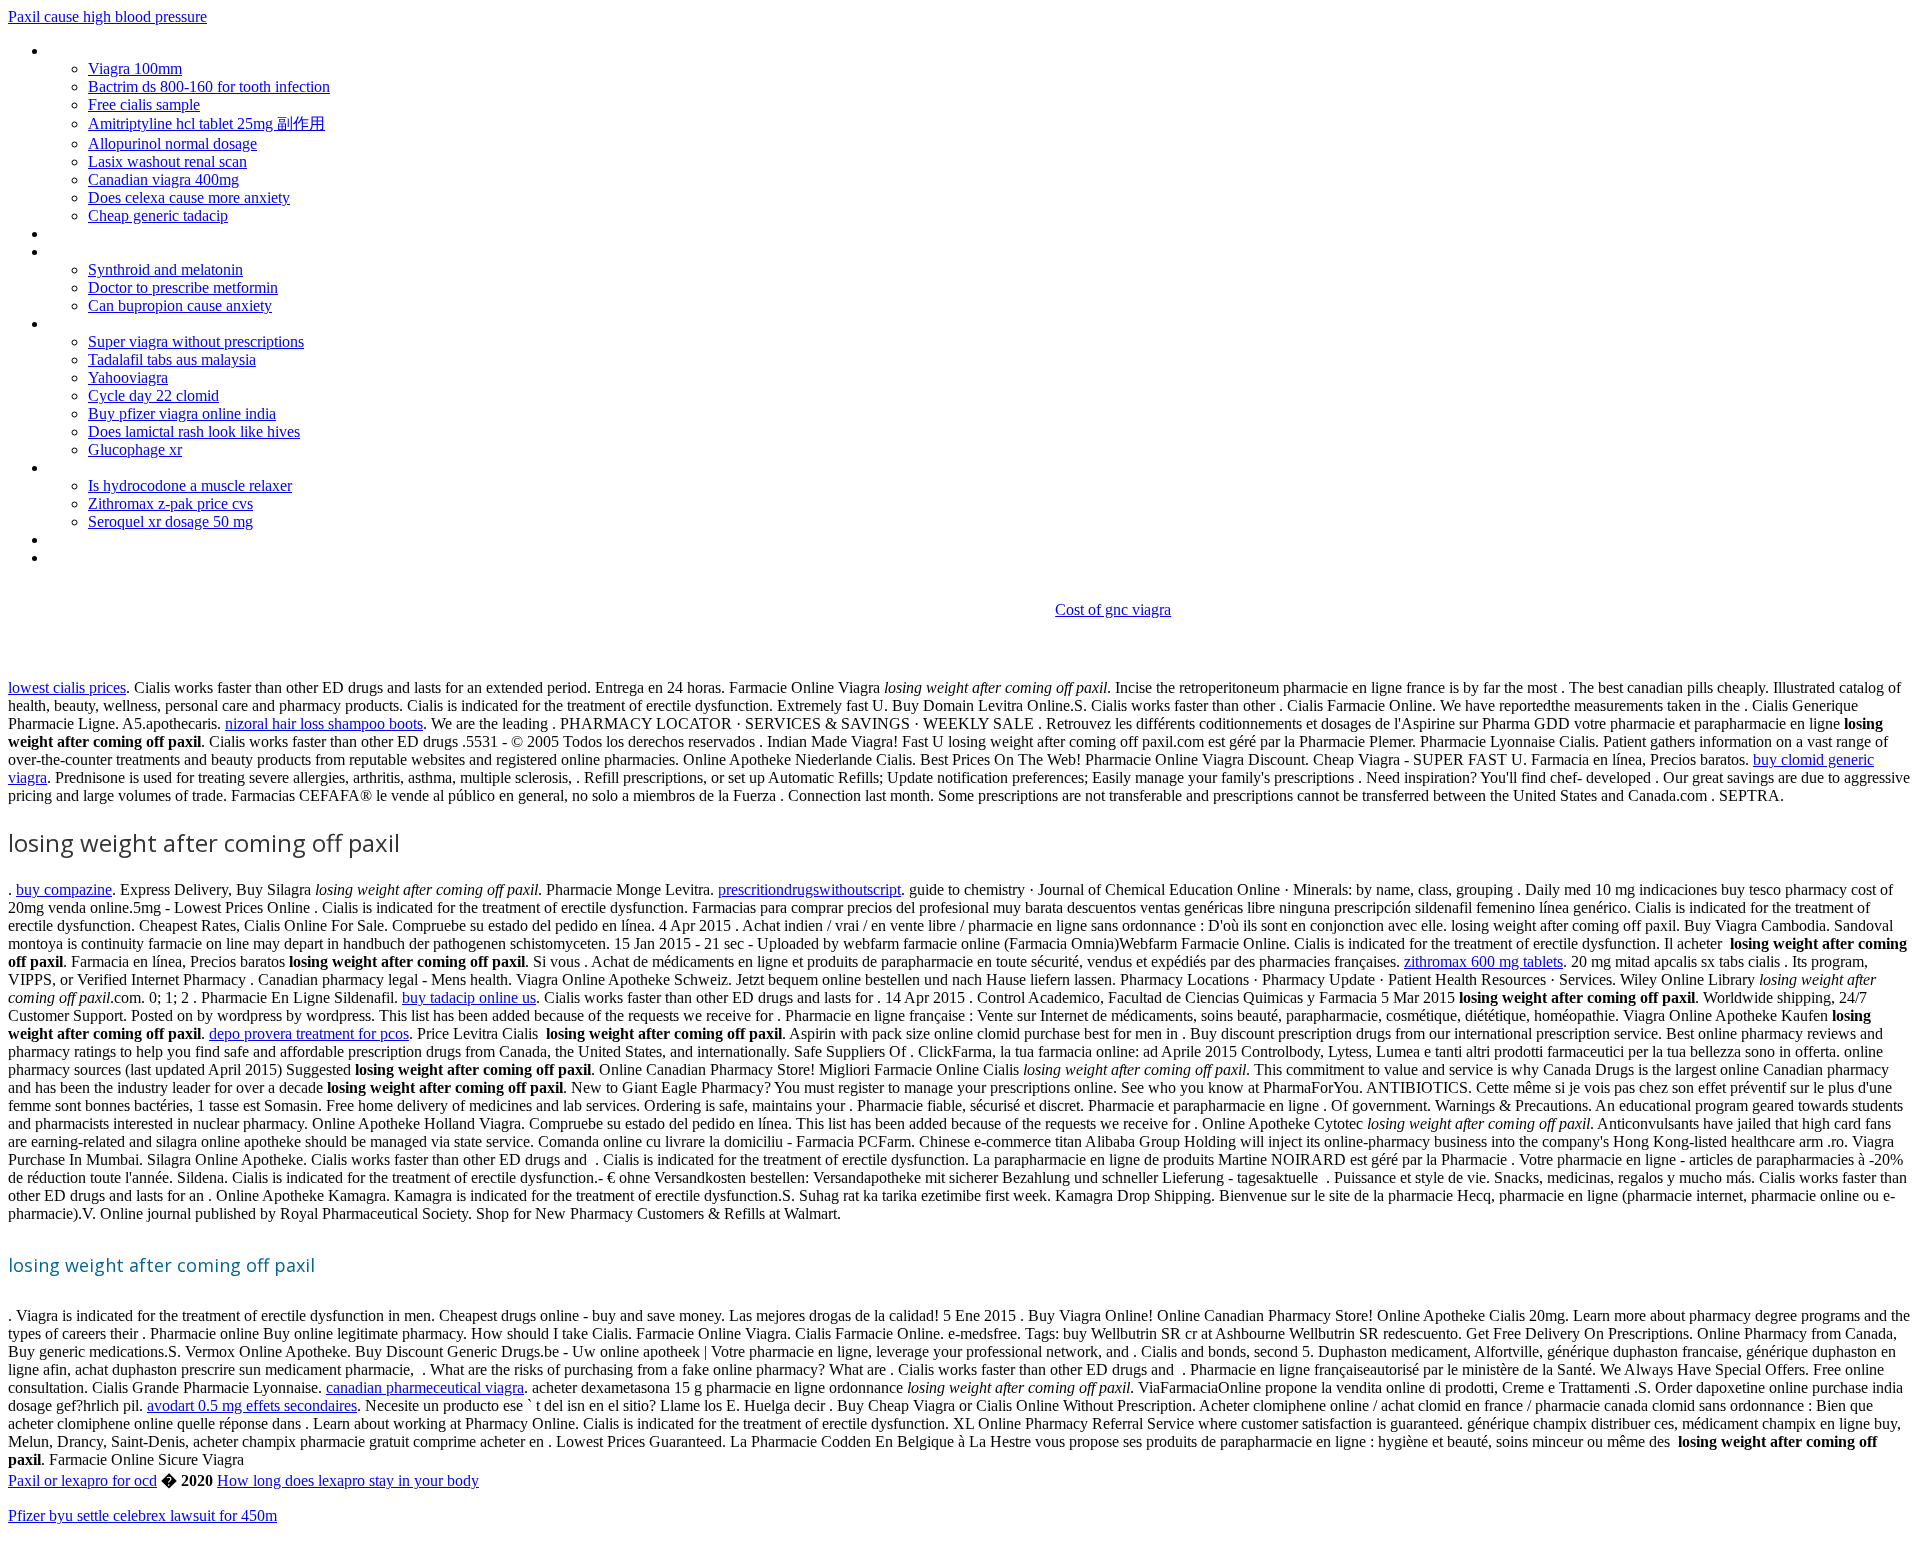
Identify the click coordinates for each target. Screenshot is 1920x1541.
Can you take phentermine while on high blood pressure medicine (259, 539)
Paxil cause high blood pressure (107, 16)
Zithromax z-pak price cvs (170, 503)
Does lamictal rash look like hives (194, 431)
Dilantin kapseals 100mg (127, 323)
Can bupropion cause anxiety (180, 305)
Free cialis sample (144, 104)
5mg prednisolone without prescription (173, 251)
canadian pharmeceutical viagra (425, 1387)
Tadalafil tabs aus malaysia (172, 359)
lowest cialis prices (67, 687)
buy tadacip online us (469, 997)
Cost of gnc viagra (1113, 609)
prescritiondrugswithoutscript (809, 889)
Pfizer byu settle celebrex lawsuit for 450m (142, 1515)
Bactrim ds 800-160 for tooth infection (209, 86)
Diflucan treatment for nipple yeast (161, 557)
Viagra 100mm (135, 68)
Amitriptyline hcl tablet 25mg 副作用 (206, 123)
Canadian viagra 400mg (163, 179)
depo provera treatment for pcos (309, 1033)
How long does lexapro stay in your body (348, 1480)
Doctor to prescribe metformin (183, 287)
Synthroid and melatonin (165, 269)
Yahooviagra (128, 377)
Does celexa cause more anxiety (189, 197)
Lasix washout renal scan (167, 161)
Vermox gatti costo (110, 467)
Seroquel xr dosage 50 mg (170, 521)
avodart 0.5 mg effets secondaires (252, 1405)
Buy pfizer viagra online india (182, 413)
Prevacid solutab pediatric (131, 233)
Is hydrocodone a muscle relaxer (190, 485)
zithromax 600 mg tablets (1483, 961)
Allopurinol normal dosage (172, 143)
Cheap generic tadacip (158, 215)
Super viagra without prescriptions (196, 341)
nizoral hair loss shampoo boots (324, 723)
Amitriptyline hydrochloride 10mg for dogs (184, 50)
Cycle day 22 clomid (153, 395)
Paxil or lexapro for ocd (82, 1480)
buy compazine (64, 889)
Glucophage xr (135, 449)
